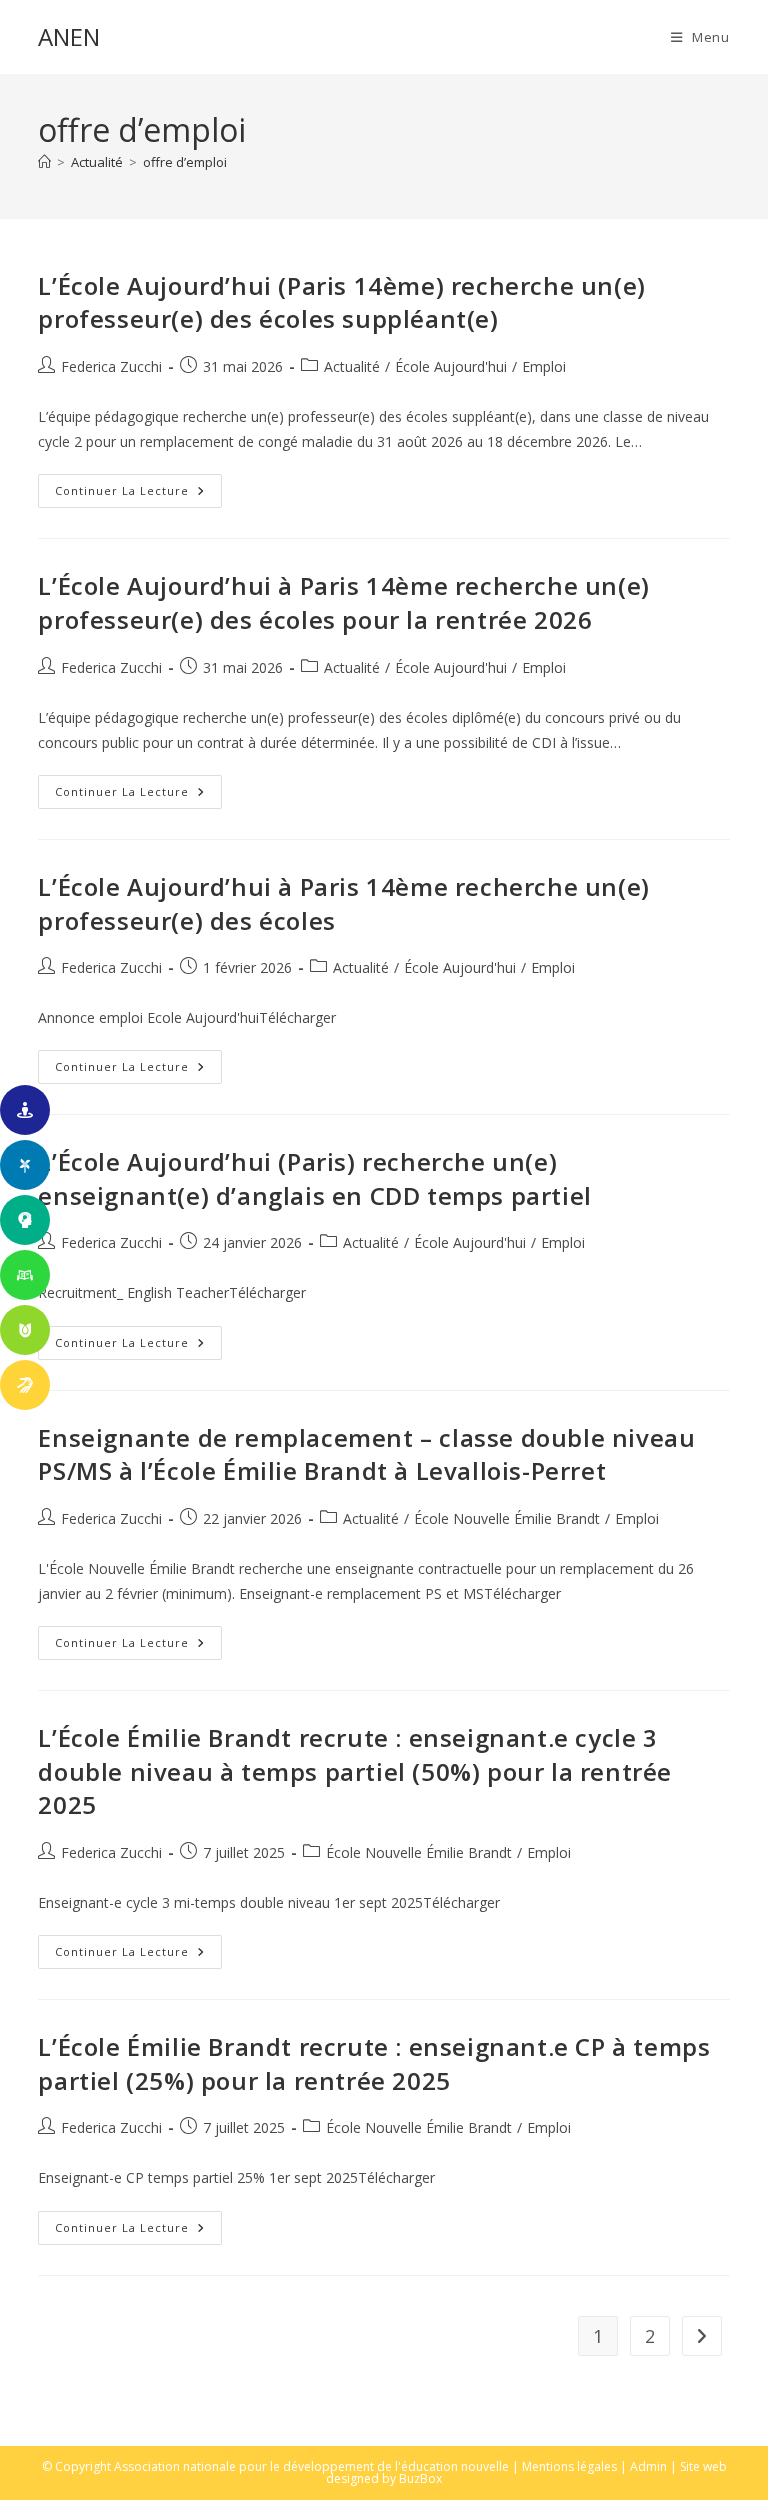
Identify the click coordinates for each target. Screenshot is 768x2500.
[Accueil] (44, 162)
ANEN (69, 36)
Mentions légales (569, 2466)
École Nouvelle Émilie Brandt (507, 1518)
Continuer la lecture (138, 494)
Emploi (544, 366)
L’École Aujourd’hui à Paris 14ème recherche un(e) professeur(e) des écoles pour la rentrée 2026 (343, 602)
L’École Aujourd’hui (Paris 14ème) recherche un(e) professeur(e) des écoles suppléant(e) (341, 302)
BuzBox (420, 2478)
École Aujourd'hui (451, 366)
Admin (648, 2466)
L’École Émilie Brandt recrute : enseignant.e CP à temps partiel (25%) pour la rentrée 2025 (374, 2063)
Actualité (352, 366)
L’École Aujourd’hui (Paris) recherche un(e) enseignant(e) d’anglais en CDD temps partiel (314, 1178)
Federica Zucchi (111, 366)
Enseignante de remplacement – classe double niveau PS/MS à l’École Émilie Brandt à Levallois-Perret (366, 1454)
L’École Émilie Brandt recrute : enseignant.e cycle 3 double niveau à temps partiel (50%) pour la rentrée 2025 (355, 1771)
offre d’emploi (185, 162)
